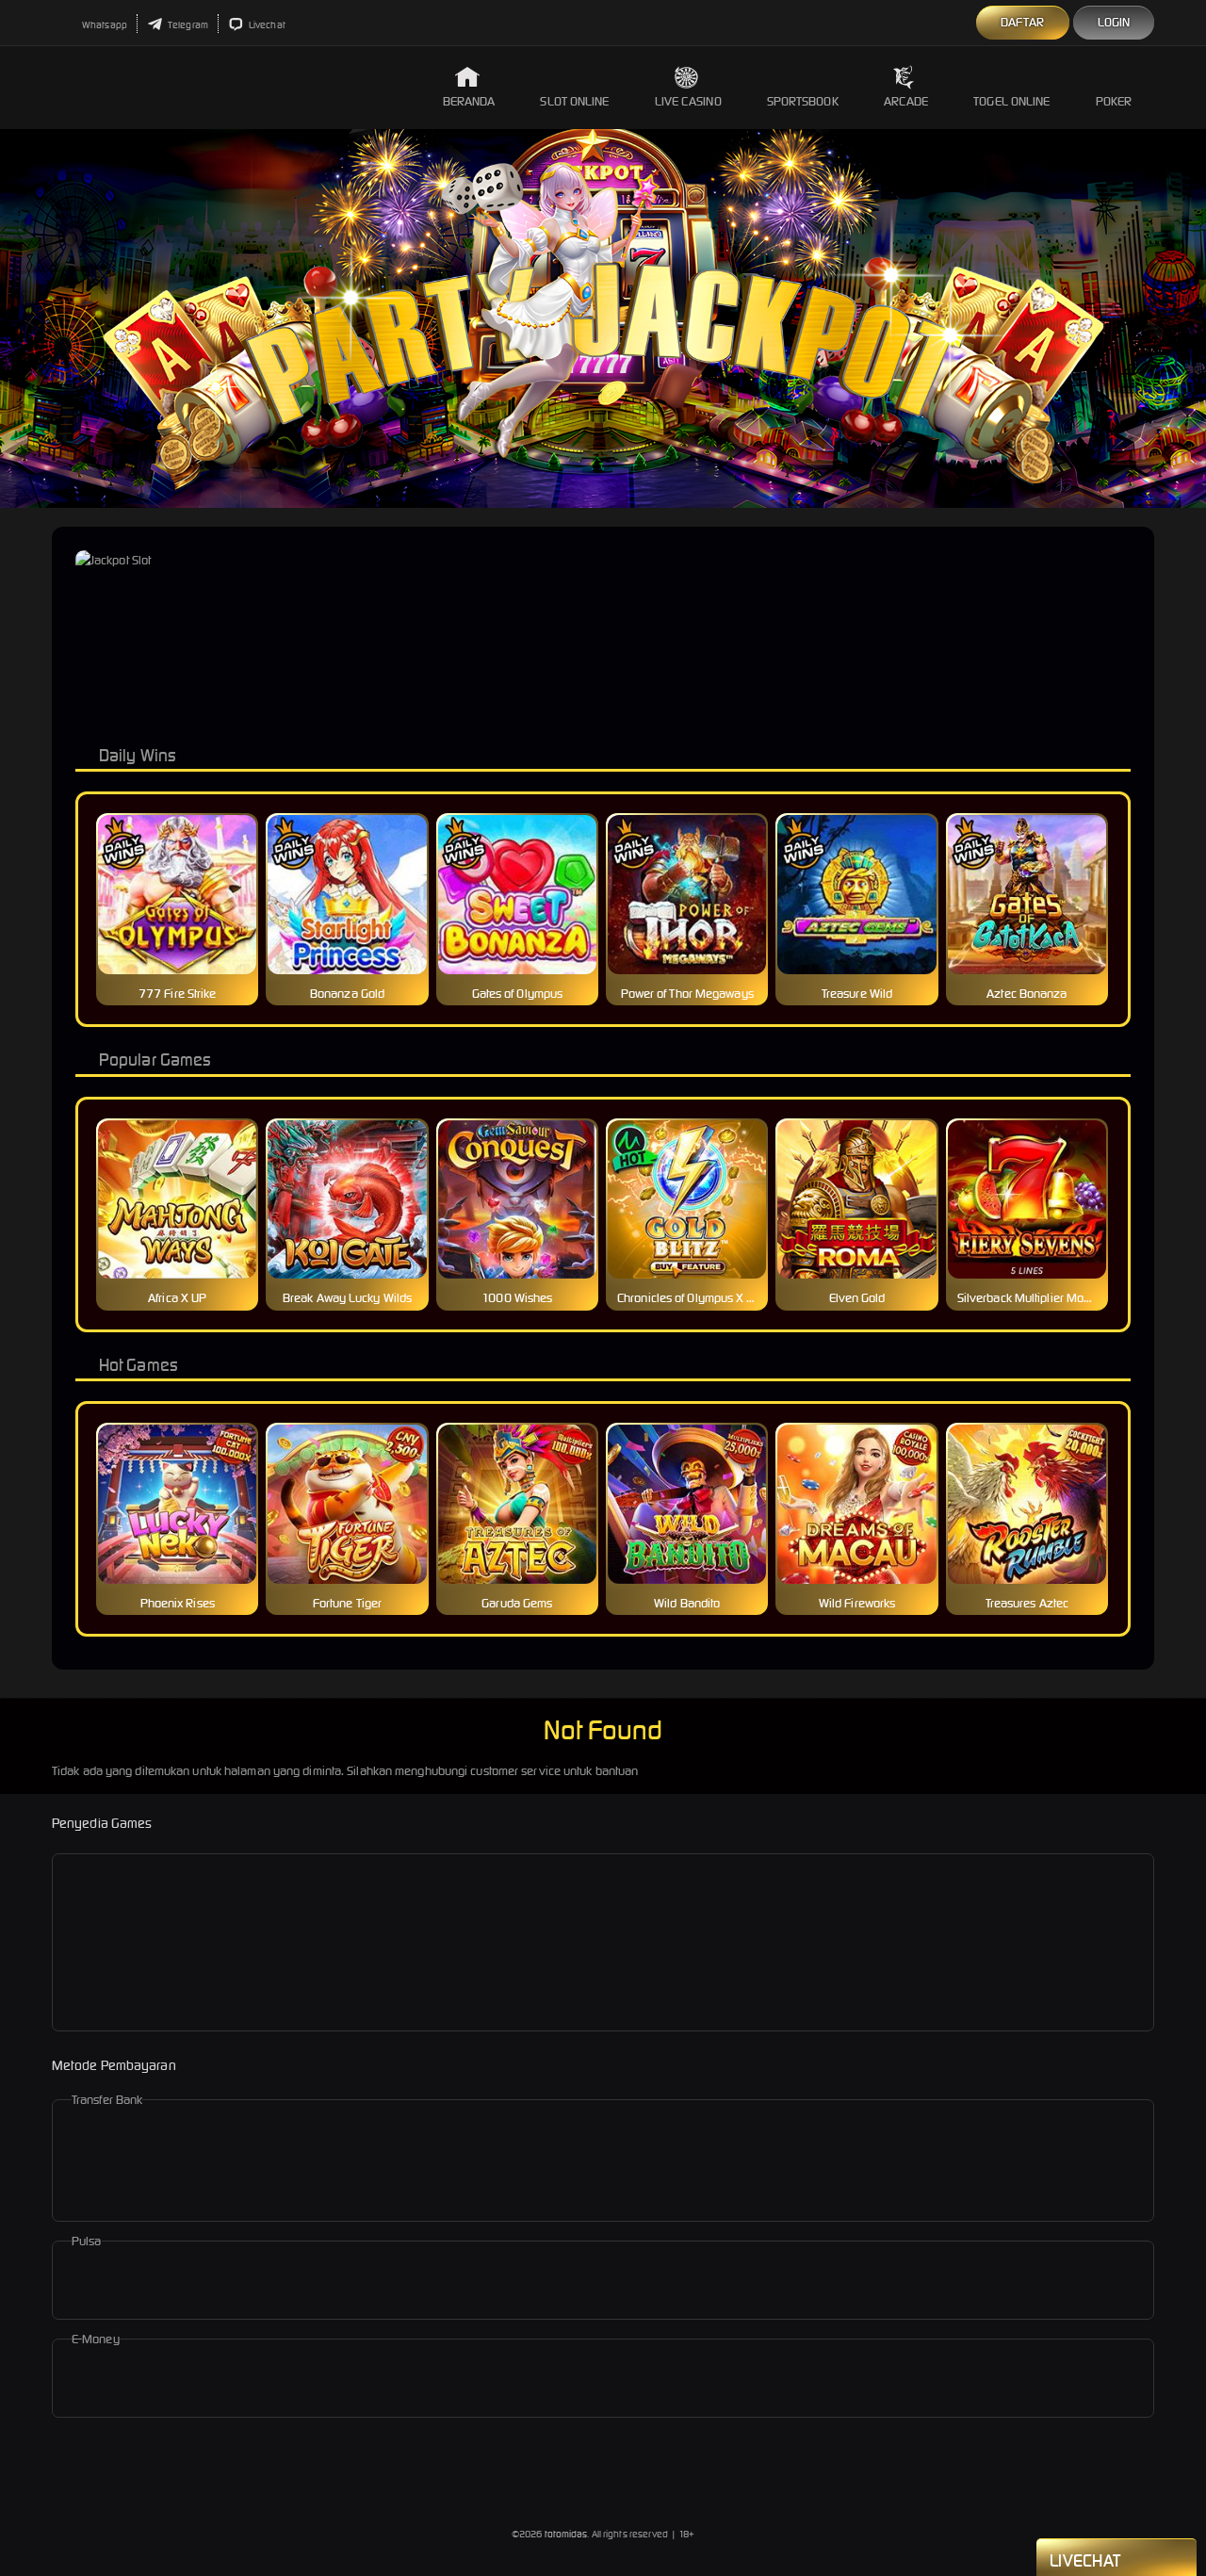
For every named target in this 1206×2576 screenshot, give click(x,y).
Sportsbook (803, 101)
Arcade (906, 101)
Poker (1114, 101)
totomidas (566, 2534)
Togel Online (1011, 101)
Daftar (1023, 22)
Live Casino (688, 101)
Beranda (469, 101)
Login (1114, 22)
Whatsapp (104, 25)
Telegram (187, 25)
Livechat (266, 25)
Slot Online (574, 101)
